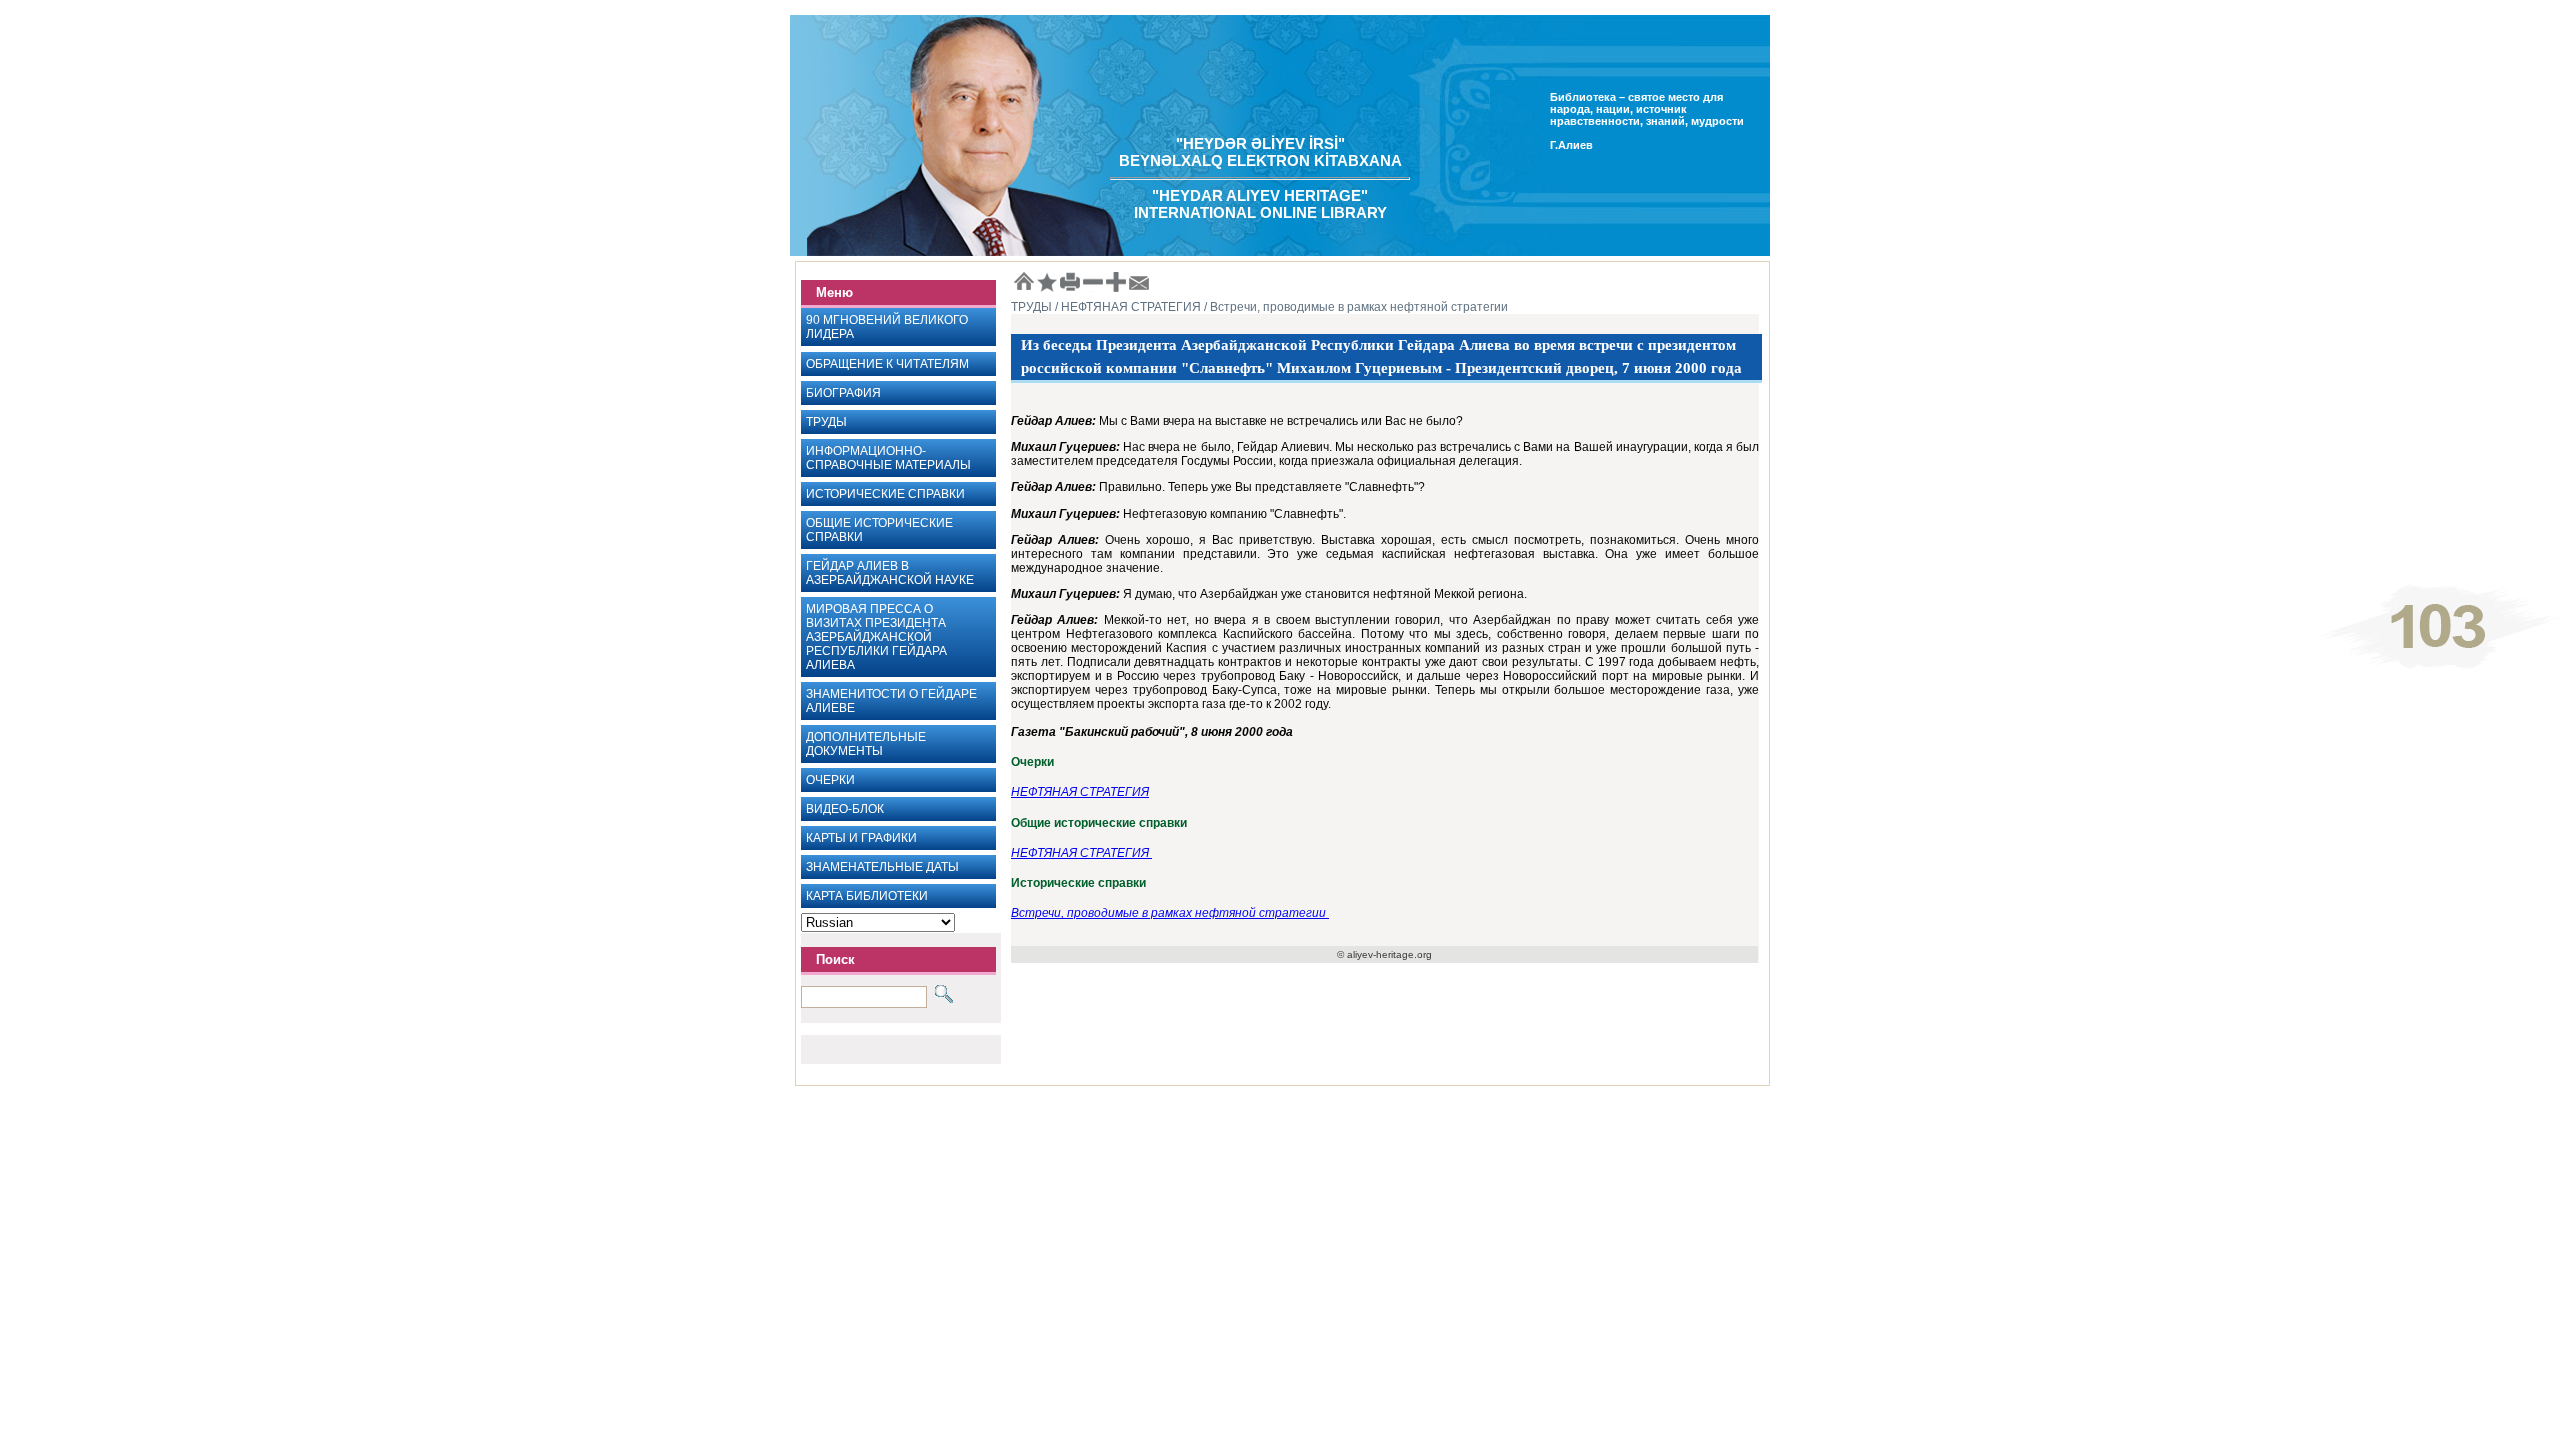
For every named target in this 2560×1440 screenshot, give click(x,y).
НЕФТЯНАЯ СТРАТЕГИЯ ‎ (1081, 853)
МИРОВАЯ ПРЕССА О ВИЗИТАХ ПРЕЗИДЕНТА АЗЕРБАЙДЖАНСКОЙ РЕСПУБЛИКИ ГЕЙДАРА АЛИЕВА (876, 637)
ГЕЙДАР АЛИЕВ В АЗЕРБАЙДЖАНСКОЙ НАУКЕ (890, 573)
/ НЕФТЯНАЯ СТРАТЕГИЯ (1126, 307)
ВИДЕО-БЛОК (845, 809)
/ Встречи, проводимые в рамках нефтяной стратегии (1354, 307)
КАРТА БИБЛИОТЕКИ (867, 896)
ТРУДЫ (826, 422)
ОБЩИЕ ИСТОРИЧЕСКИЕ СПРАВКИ (879, 530)
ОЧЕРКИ (830, 780)
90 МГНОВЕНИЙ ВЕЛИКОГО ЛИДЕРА (887, 327)
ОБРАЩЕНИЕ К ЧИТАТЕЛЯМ (887, 364)
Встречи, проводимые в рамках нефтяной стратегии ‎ (1170, 913)
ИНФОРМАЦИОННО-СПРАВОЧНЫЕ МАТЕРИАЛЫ (888, 458)
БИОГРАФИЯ (843, 393)
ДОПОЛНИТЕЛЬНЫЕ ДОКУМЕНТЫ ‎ (866, 744)
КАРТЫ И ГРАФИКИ (861, 838)
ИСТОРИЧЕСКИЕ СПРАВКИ (885, 494)
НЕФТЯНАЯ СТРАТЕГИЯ (1080, 792)
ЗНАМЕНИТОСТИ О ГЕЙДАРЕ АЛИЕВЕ (891, 701)
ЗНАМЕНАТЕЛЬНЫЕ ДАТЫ (882, 867)
